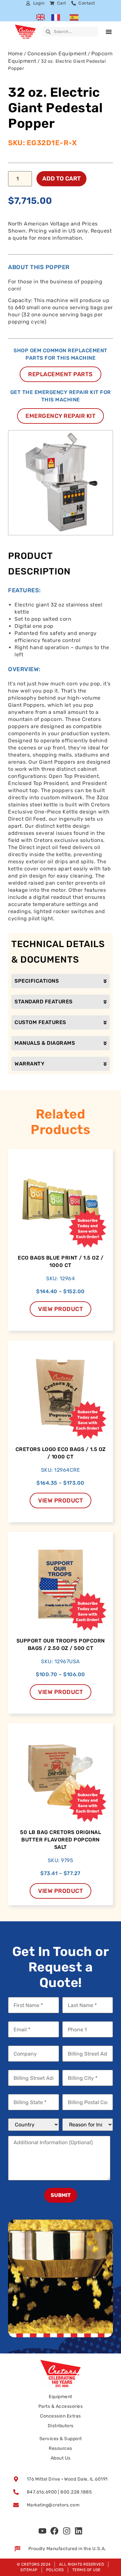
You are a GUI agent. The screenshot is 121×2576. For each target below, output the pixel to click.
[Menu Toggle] (109, 32)
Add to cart (61, 179)
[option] (57, 17)
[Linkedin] (79, 2531)
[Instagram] (66, 2531)
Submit (61, 2195)
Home (15, 54)
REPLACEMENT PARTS (60, 374)
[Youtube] (42, 2531)
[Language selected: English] (60, 17)
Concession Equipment (57, 54)
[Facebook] (55, 2531)
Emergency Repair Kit (60, 416)
